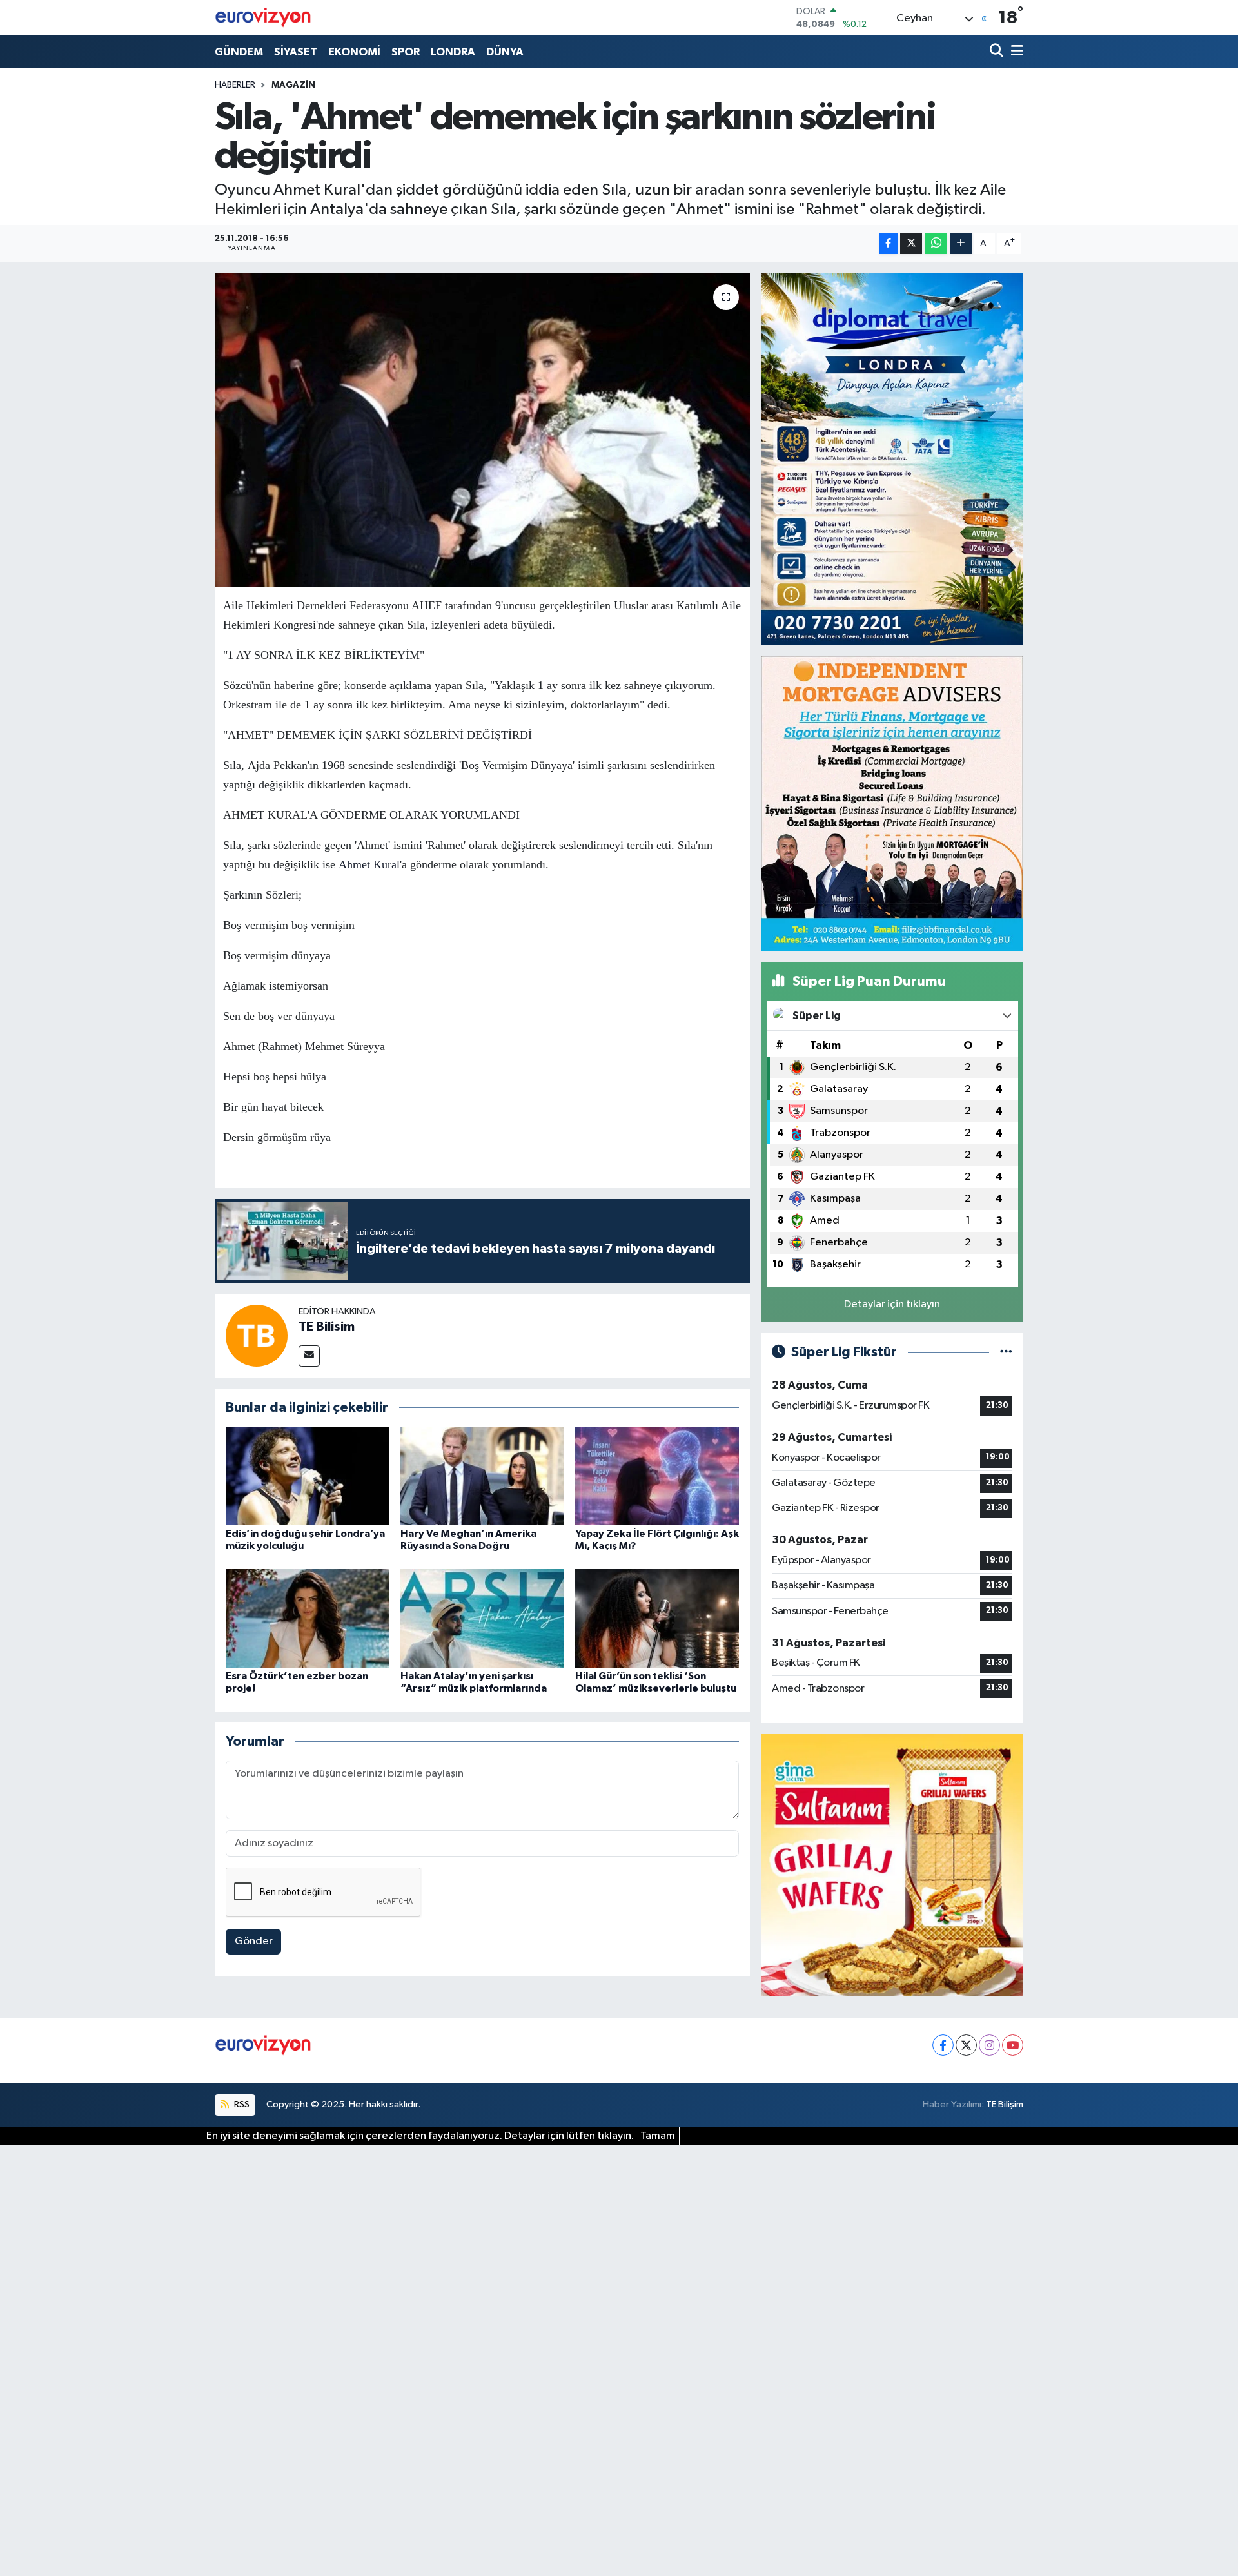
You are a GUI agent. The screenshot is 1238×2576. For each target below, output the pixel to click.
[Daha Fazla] (961, 244)
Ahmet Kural (369, 864)
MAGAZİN (293, 85)
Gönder (254, 1941)
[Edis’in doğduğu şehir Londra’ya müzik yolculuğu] (308, 1476)
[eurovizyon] (263, 17)
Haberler (235, 85)
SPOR (406, 52)
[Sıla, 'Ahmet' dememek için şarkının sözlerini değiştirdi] (483, 430)
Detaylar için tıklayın (892, 1304)
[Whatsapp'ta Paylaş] (936, 244)
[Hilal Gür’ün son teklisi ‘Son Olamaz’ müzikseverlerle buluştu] (657, 1618)
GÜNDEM (239, 52)
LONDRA (453, 52)
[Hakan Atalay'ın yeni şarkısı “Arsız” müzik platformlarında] (482, 1618)
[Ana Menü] (1015, 52)
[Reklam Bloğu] (892, 459)
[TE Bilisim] (257, 1335)
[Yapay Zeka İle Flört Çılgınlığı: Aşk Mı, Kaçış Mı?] (657, 1476)
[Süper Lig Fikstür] (1006, 1352)
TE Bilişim (1005, 2104)
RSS (241, 2104)
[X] (966, 2045)
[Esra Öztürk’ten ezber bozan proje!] (308, 1618)
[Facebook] (943, 2045)
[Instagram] (989, 2045)
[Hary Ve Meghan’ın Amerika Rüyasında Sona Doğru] (482, 1476)
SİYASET (296, 52)
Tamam (658, 2136)
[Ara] (998, 52)
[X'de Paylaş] (911, 244)
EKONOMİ (354, 52)
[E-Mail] (309, 1356)
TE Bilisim (327, 1327)
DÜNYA (505, 52)
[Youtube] (1013, 2045)
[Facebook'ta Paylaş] (889, 244)
